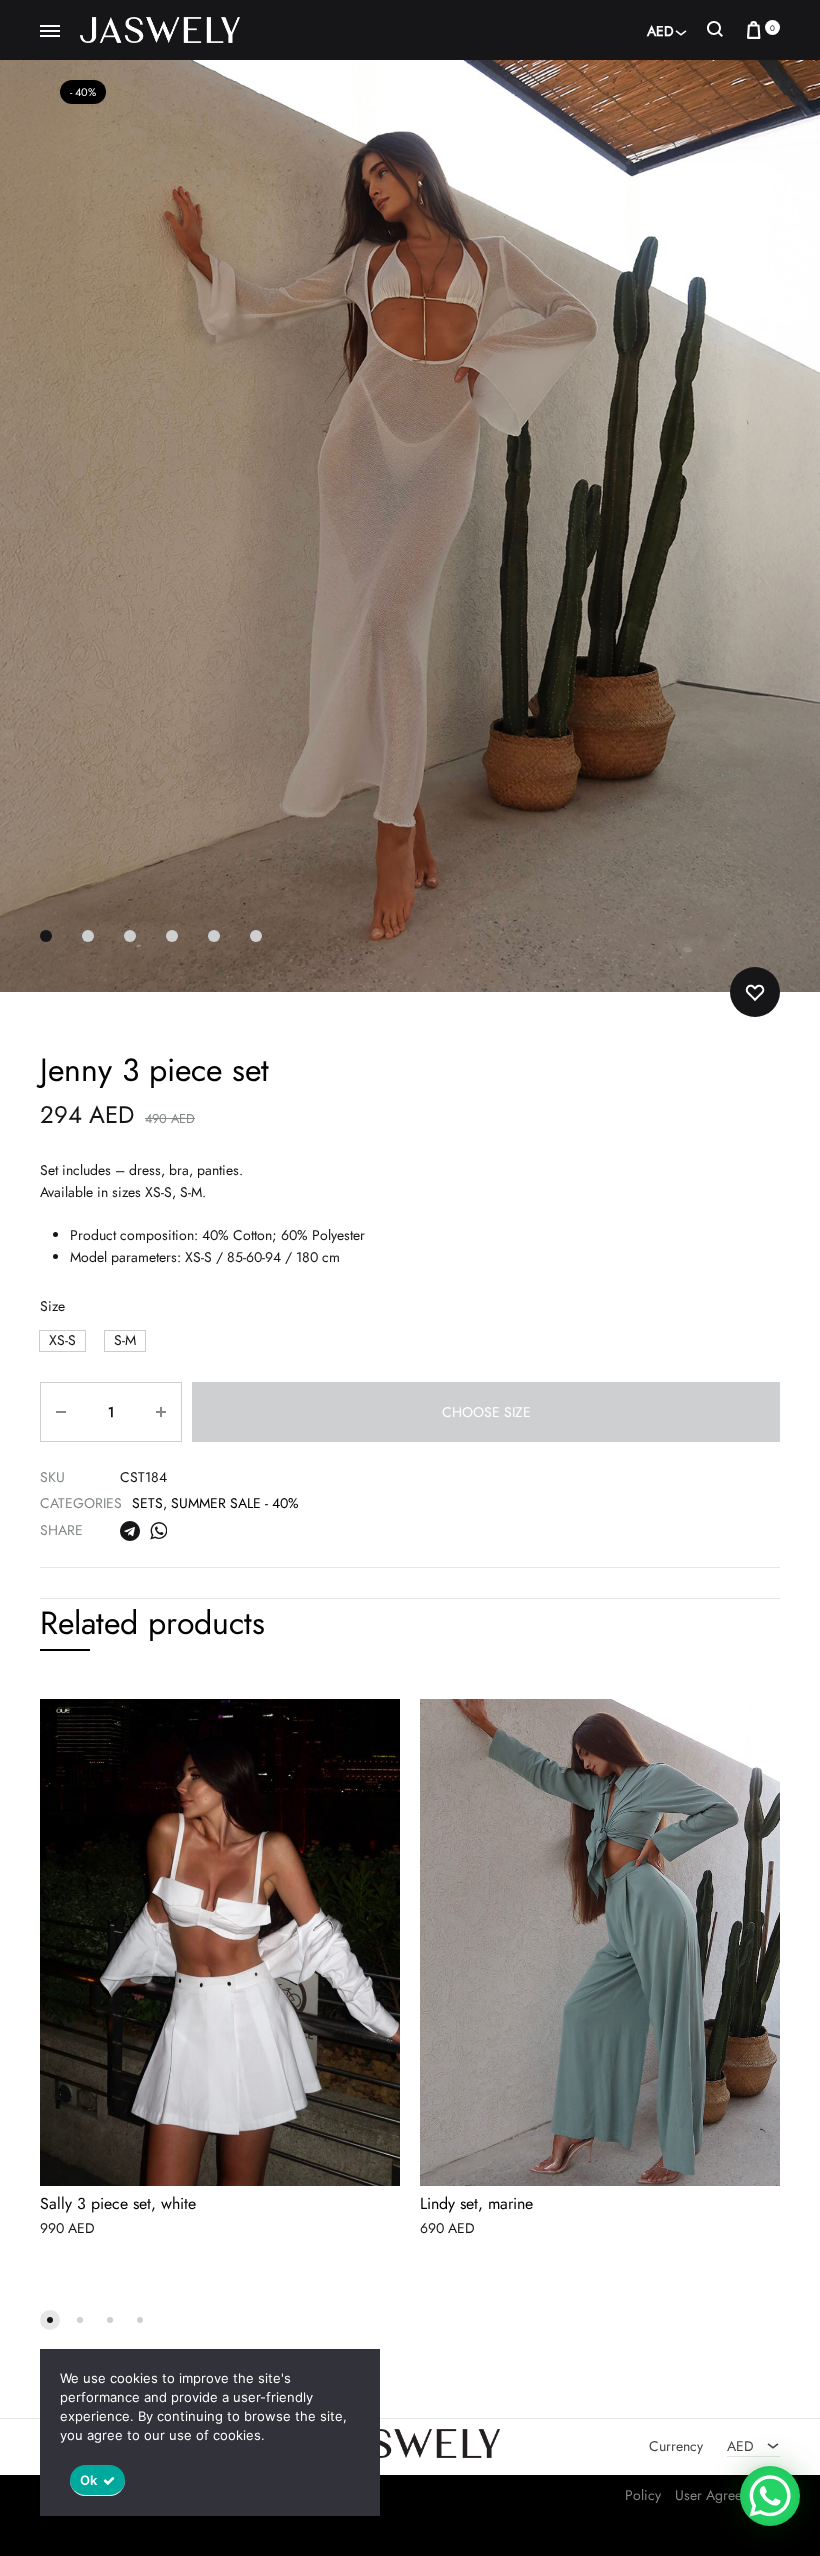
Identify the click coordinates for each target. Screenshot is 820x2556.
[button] (62, 1340)
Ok (89, 2480)
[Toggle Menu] (50, 32)
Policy (643, 2495)
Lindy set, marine (476, 2204)
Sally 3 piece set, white (118, 2204)
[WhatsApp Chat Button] (770, 2496)
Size (52, 1306)
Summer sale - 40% (235, 1503)
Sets (147, 1503)
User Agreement (722, 2495)
